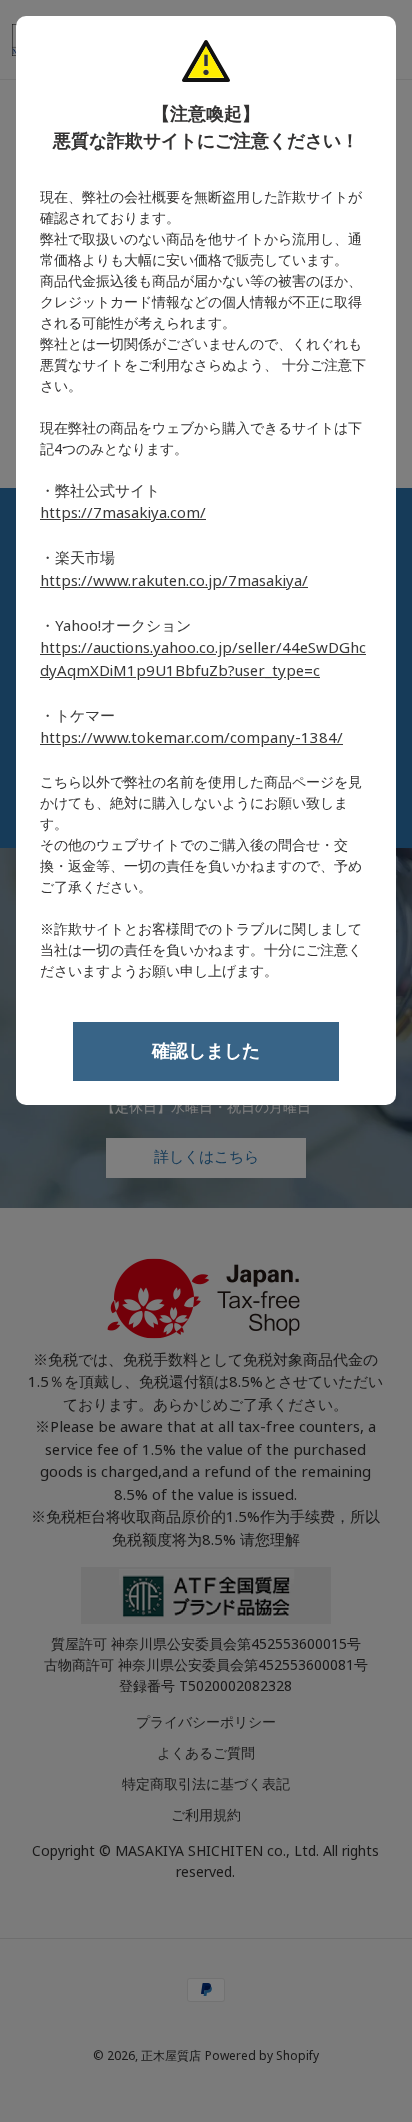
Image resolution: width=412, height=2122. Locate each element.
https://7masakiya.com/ (123, 513)
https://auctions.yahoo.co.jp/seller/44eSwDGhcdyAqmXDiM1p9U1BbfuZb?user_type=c (203, 659)
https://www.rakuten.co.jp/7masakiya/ (174, 581)
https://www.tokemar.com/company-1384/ (191, 738)
